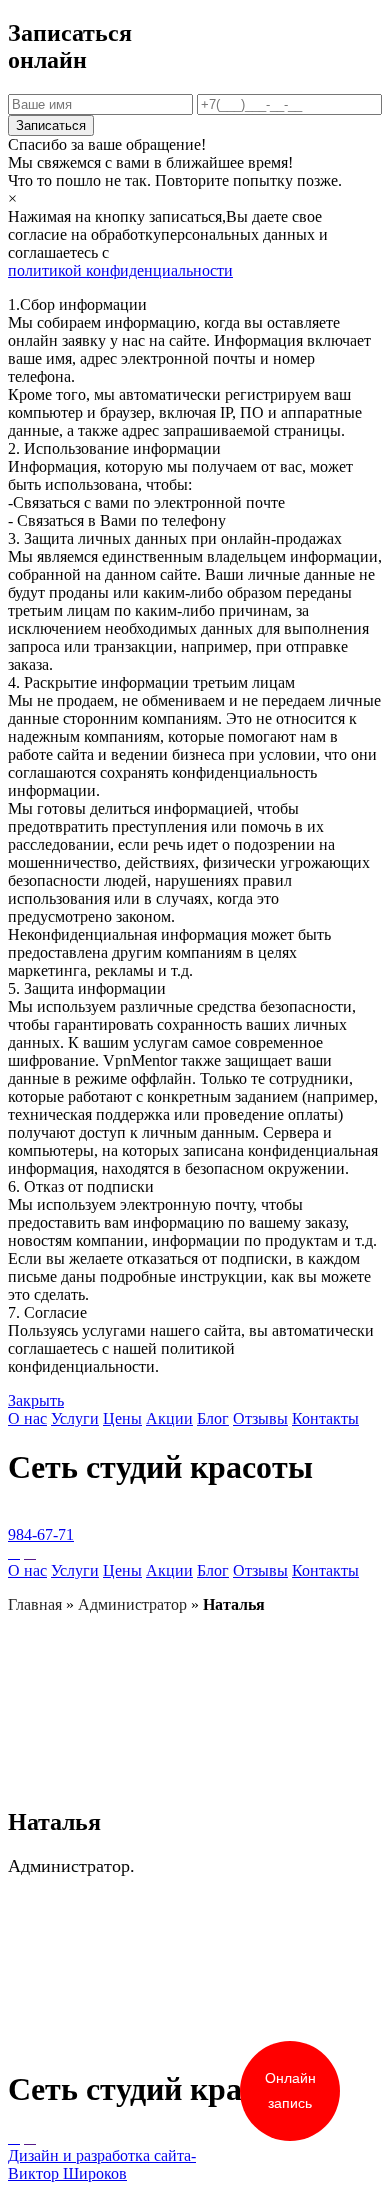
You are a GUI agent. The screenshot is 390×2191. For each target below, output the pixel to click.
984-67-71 (41, 1534)
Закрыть (36, 1400)
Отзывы (260, 1418)
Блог (213, 1418)
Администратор (132, 1604)
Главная (35, 1604)
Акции (169, 1418)
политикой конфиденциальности (120, 270)
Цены (122, 1418)
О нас (27, 1418)
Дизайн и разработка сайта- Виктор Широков (102, 2164)
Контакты (325, 1418)
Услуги (75, 1418)
